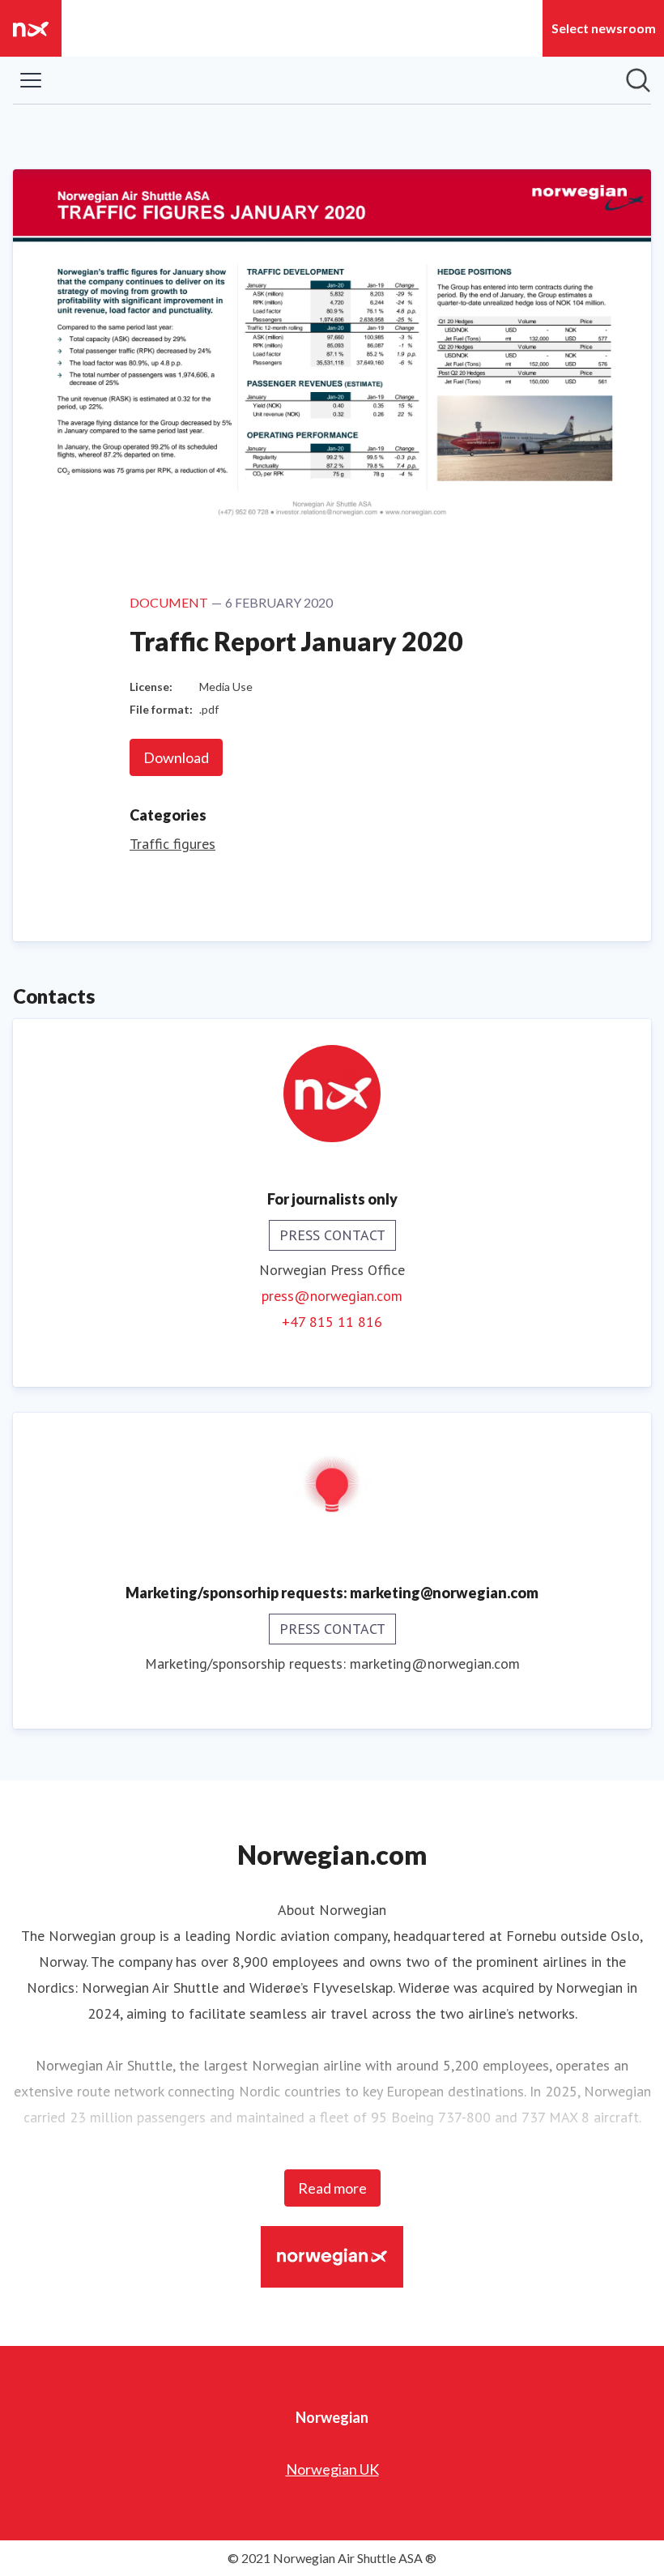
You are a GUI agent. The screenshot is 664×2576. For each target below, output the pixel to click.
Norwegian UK (332, 2469)
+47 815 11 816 (332, 1322)
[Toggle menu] (31, 80)
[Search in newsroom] (638, 80)
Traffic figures (172, 844)
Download (176, 757)
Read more (332, 2188)
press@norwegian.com (332, 1296)
